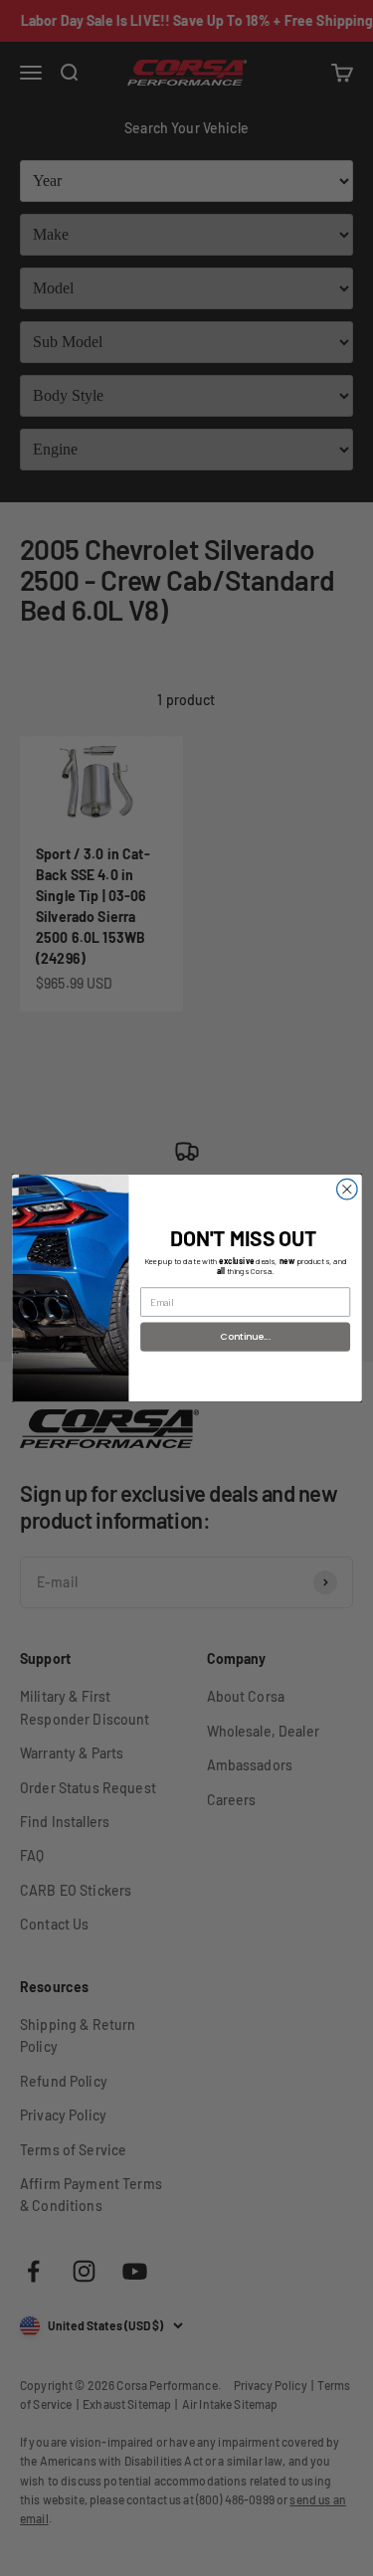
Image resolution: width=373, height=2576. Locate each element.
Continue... (245, 1336)
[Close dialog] (347, 1189)
